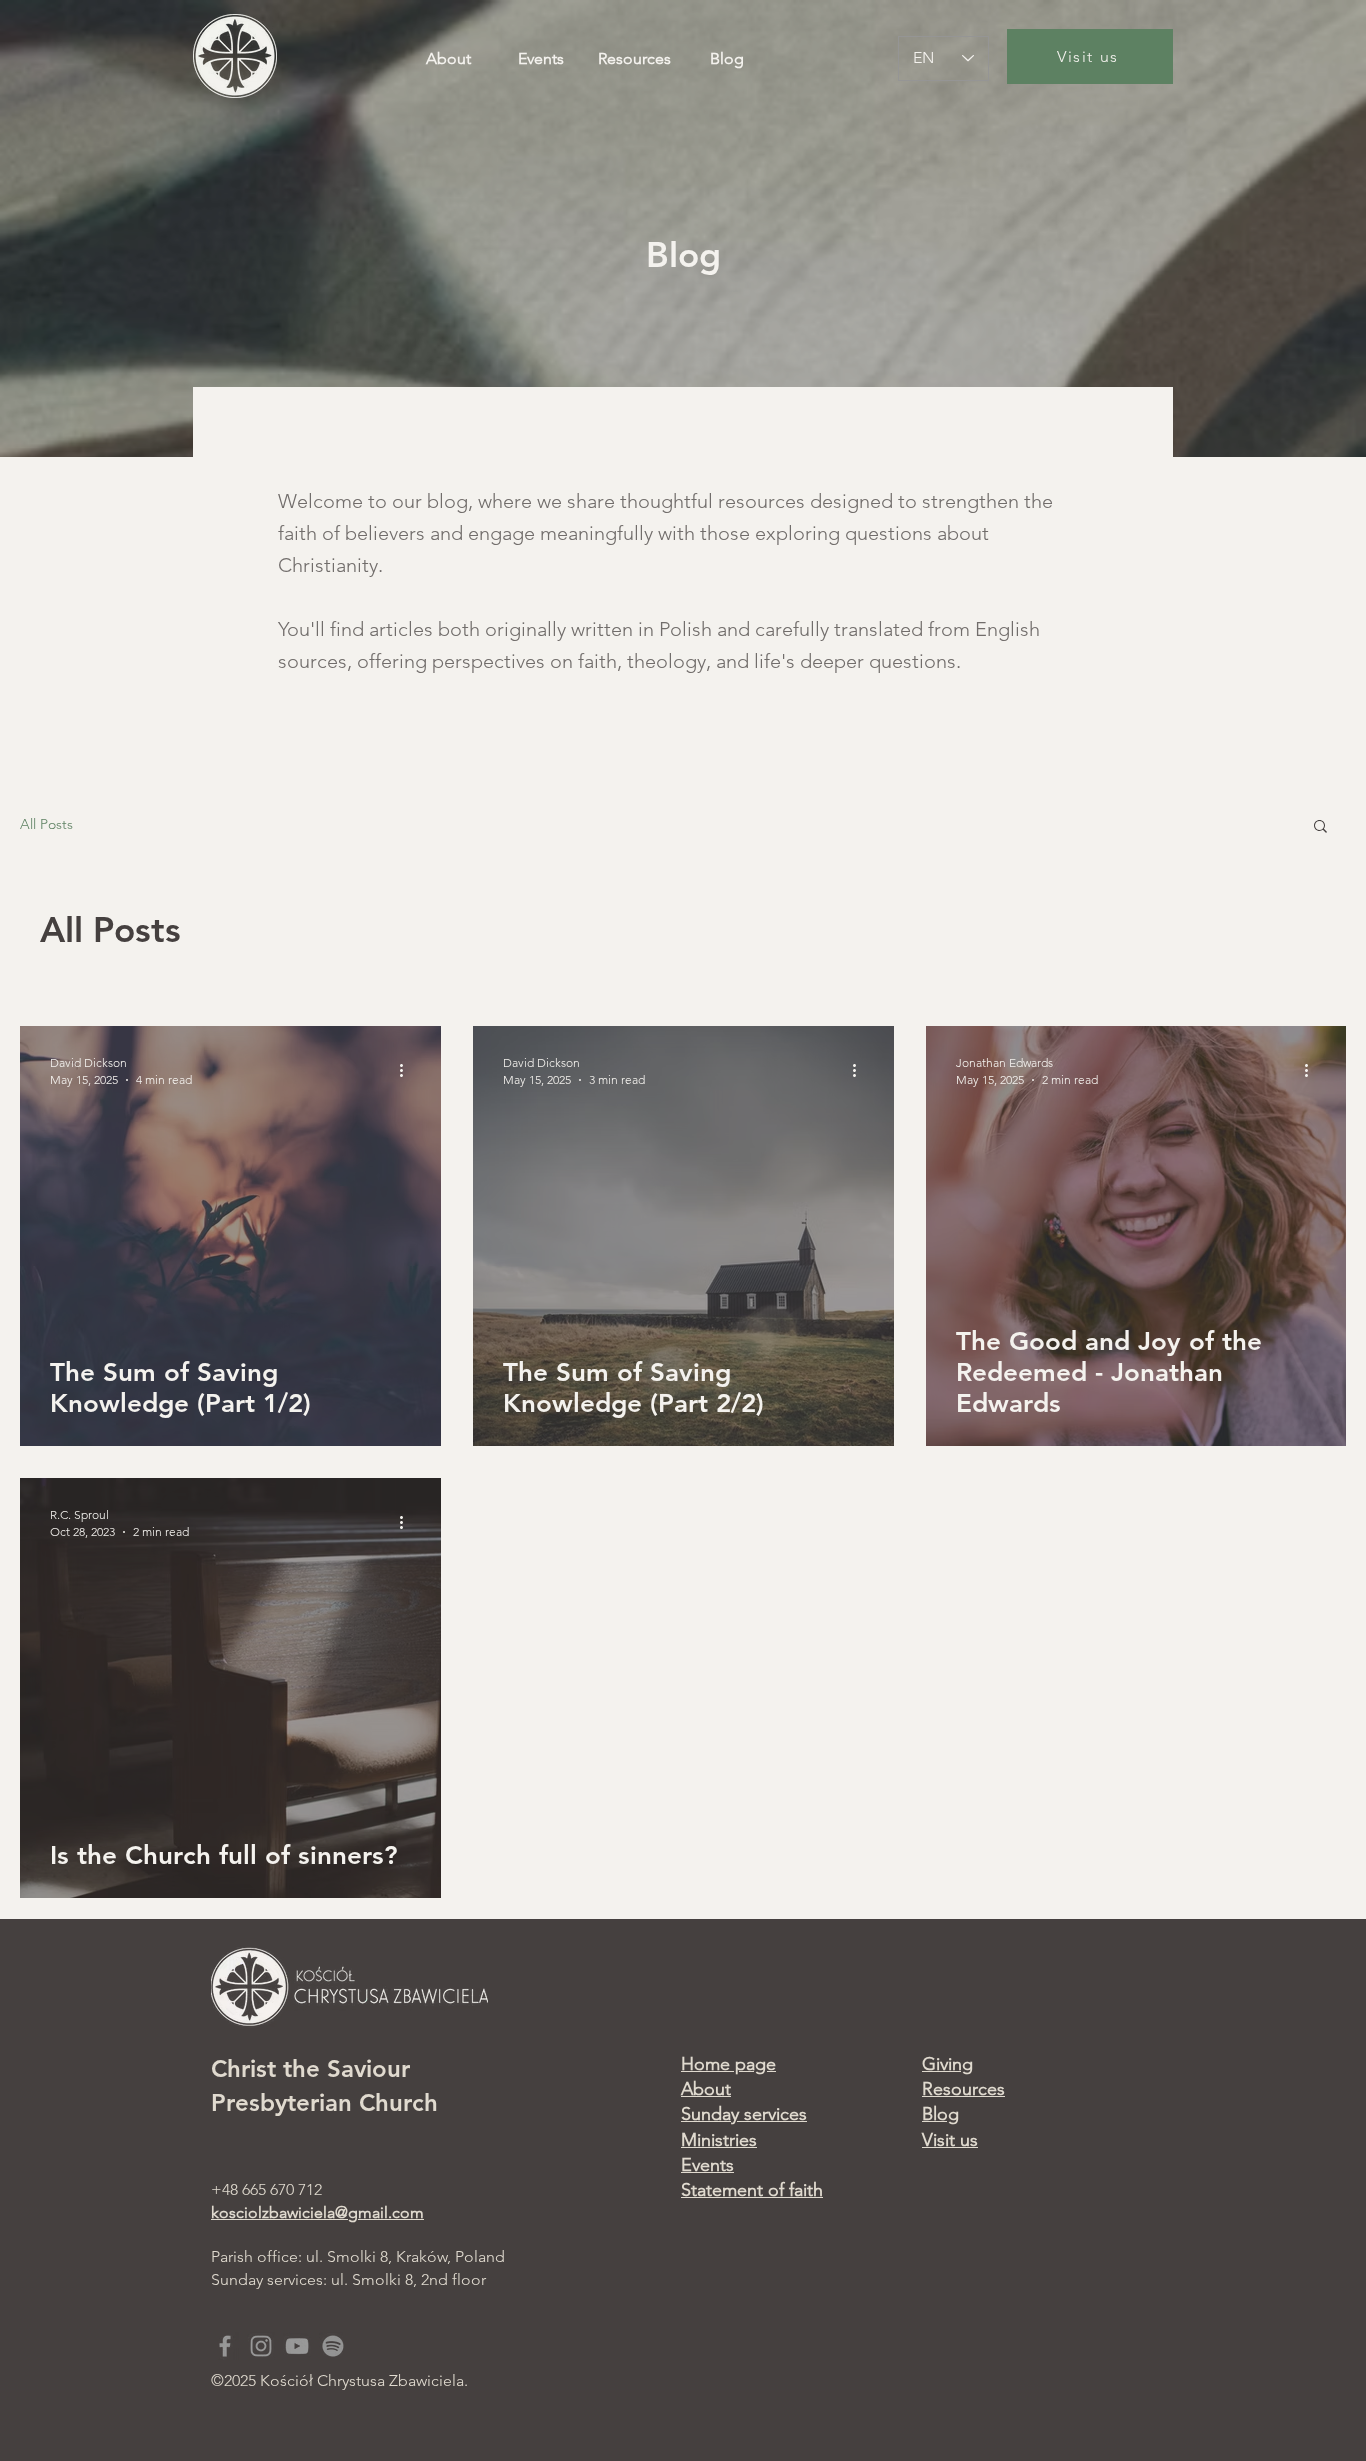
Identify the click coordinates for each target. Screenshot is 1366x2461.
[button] (1320, 827)
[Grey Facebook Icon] (225, 2346)
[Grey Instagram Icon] (261, 2346)
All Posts (46, 824)
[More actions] (408, 1070)
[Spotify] (333, 2346)
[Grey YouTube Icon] (297, 2346)
